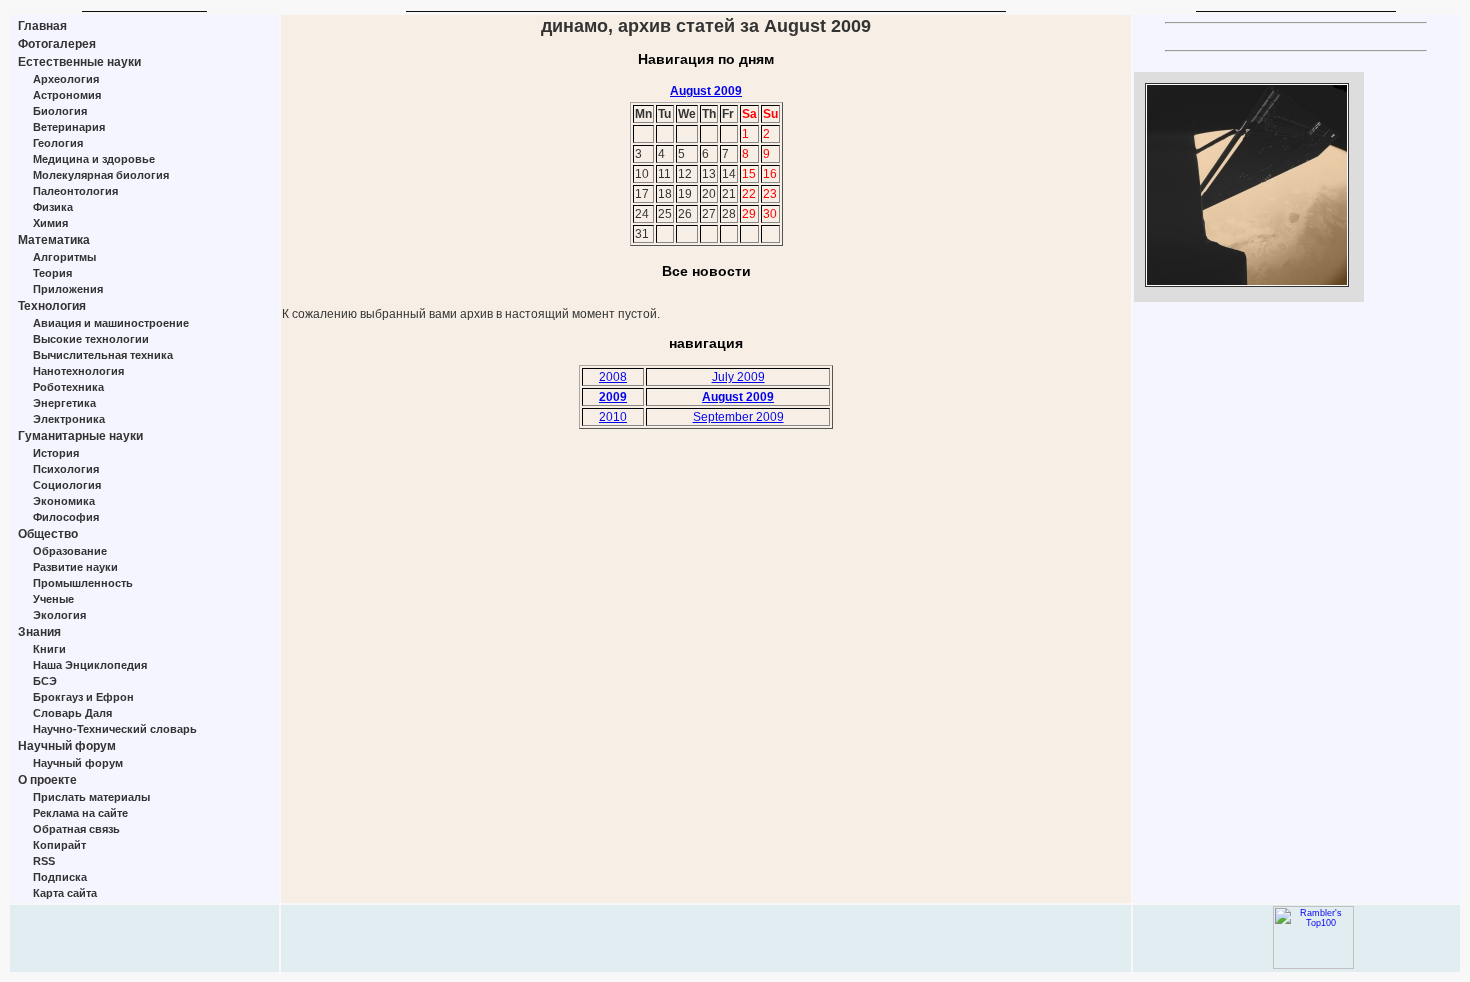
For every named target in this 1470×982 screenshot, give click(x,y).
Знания (39, 632)
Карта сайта (65, 893)
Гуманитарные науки (80, 436)
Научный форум (67, 746)
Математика (54, 240)
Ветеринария (69, 127)
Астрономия (67, 95)
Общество (48, 534)
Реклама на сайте (80, 813)
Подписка (60, 877)
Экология (59, 615)
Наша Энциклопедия (90, 665)
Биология (60, 111)
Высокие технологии (91, 339)
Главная (42, 26)
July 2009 (738, 377)
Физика (53, 207)
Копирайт (59, 845)
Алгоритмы (64, 257)
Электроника (69, 419)
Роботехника (68, 387)
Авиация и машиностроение (111, 323)
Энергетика (64, 403)
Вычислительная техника (103, 355)
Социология (67, 485)
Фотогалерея (57, 44)
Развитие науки (75, 567)
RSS (44, 861)
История (56, 453)
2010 (613, 417)
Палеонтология (75, 191)
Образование (70, 551)
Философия (66, 517)
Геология (58, 143)
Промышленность (83, 583)
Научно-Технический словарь (115, 729)
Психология (66, 469)
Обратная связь (76, 829)
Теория (52, 273)
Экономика (64, 501)
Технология (52, 306)
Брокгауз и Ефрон (83, 697)
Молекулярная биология (101, 175)
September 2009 (738, 417)
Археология (66, 79)
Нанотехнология (78, 371)
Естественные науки (79, 62)
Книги (49, 649)
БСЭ (45, 681)
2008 (613, 377)
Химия (50, 223)
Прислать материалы (91, 797)
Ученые (53, 599)
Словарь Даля (72, 713)
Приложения (68, 289)
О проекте (47, 780)
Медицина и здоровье (94, 159)
